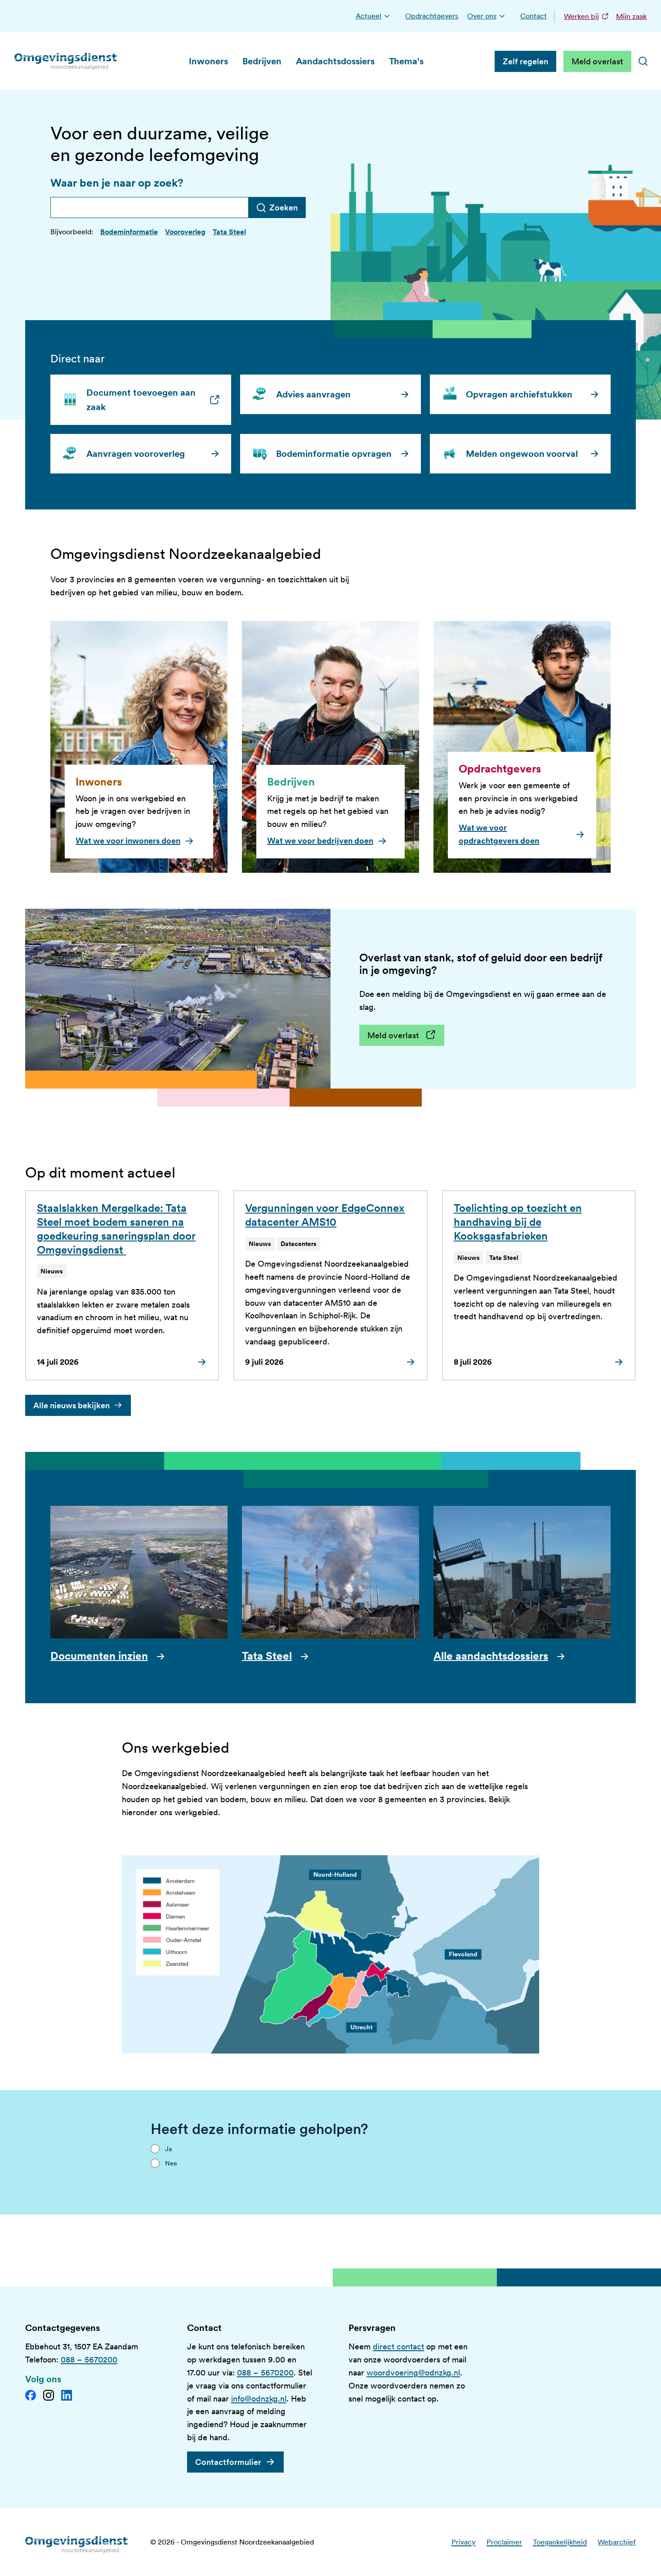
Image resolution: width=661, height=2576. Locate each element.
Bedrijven (262, 61)
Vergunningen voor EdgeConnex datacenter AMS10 (325, 1215)
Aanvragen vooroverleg (136, 454)
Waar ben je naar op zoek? (117, 183)
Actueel (368, 16)
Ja (168, 2149)
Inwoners (208, 61)
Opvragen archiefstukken (519, 394)
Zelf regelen (525, 61)
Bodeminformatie (129, 232)
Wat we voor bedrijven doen (320, 841)
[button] (387, 16)
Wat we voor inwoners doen (128, 841)
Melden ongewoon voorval (522, 454)
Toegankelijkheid (560, 2542)
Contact (534, 16)
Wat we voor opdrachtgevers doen (499, 834)
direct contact (398, 2346)
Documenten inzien (99, 1656)
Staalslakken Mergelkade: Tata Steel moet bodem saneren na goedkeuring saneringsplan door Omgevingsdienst (116, 1229)
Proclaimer (504, 2542)
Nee (171, 2163)
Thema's (406, 61)
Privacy (464, 2542)
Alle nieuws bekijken (71, 1405)
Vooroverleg (185, 232)
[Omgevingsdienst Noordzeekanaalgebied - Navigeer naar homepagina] (66, 61)
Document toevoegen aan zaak (146, 400)
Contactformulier (228, 2462)
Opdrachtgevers (432, 16)
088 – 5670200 (89, 2359)
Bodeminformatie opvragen (334, 454)
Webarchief (617, 2542)
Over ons (482, 16)
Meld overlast (597, 61)
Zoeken (284, 208)
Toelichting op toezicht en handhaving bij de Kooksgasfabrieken (518, 1222)
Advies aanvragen (313, 394)
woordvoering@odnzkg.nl (413, 2373)
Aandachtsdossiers (335, 61)
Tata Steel (229, 232)
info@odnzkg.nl (259, 2399)
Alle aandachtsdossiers (491, 1656)
